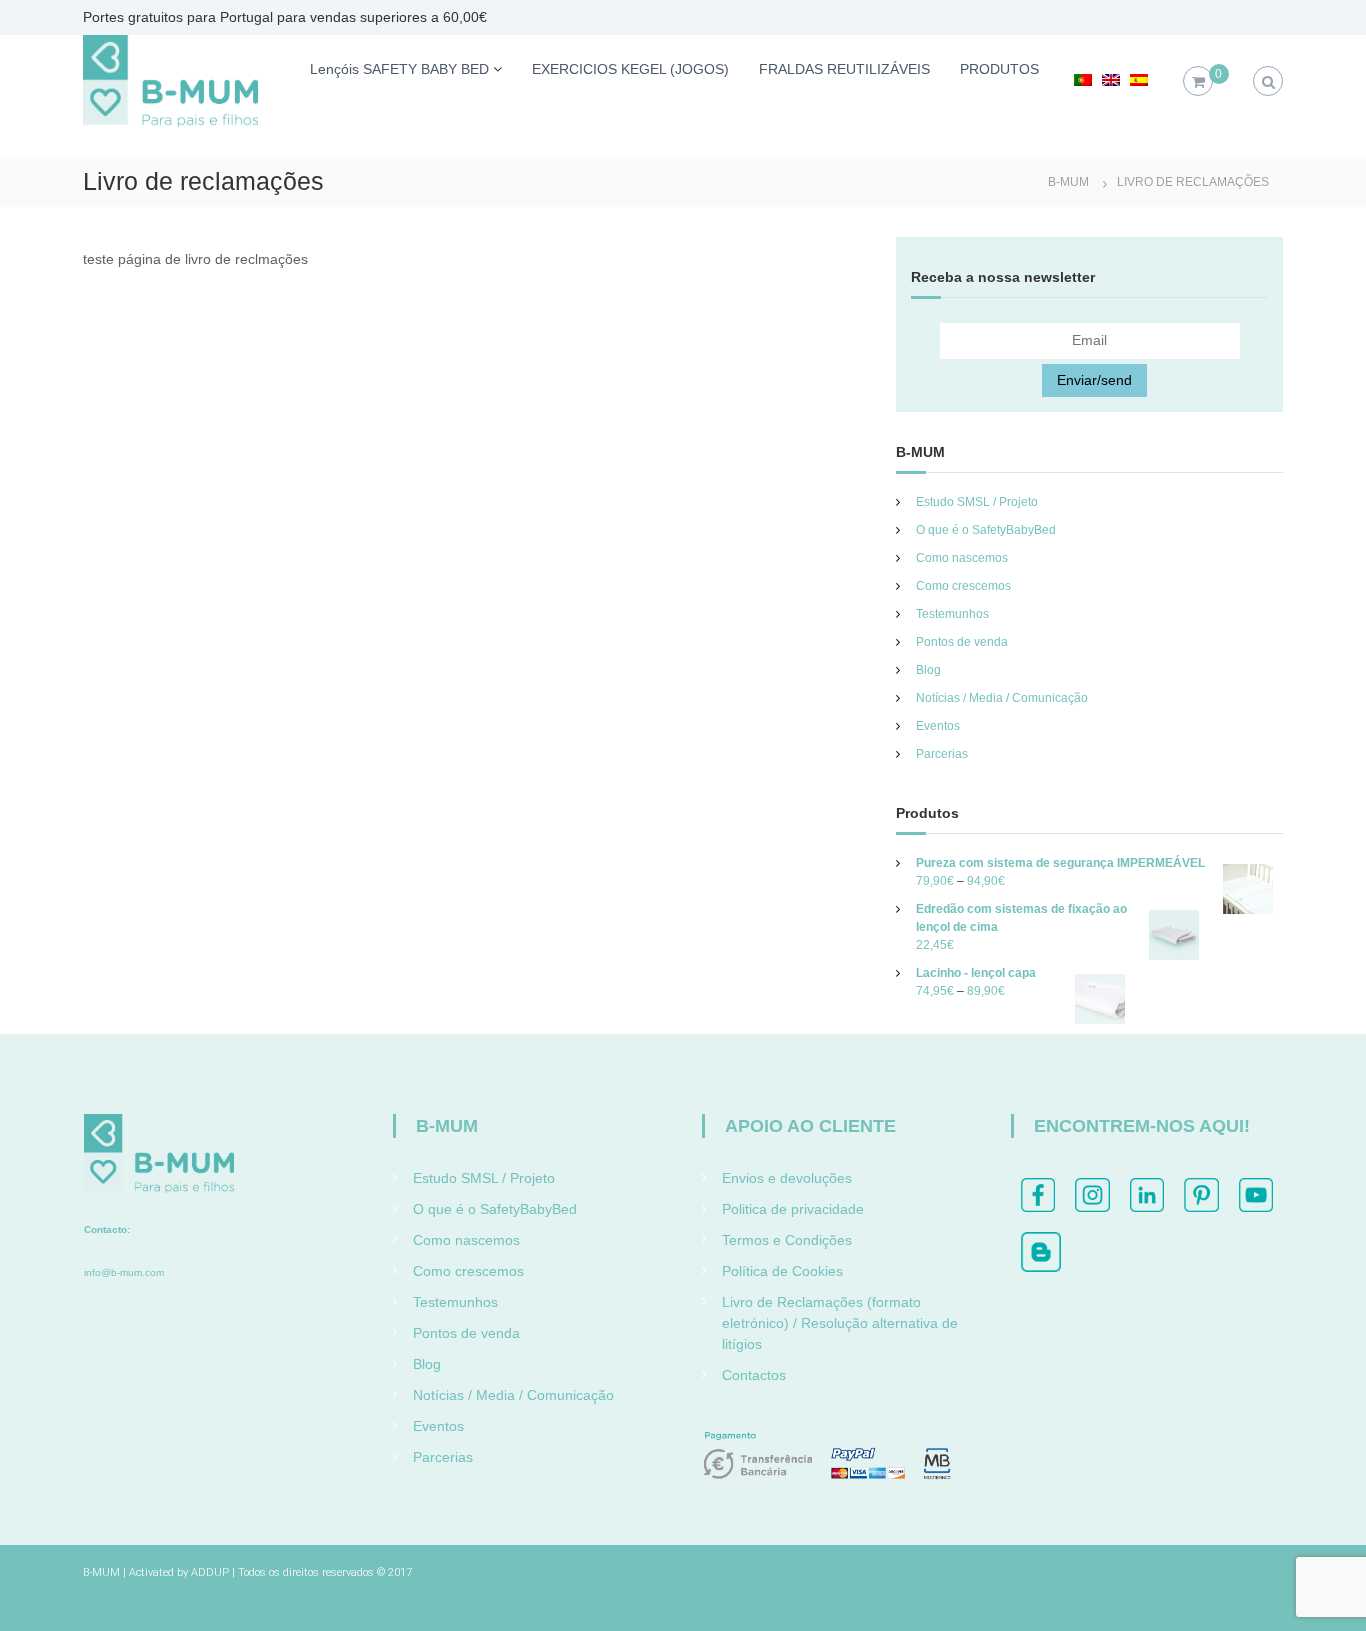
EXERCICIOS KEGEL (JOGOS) (630, 69)
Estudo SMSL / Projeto (977, 502)
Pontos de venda (962, 642)
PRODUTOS (999, 69)
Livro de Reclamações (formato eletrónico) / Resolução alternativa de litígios (840, 1323)
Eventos (938, 726)
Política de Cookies (782, 1271)
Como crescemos (963, 586)
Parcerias (942, 754)
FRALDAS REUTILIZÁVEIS (844, 69)
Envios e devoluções (787, 1178)
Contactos (754, 1375)
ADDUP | (213, 1572)
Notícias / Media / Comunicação (1002, 698)
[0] (1198, 82)
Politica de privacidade (793, 1209)
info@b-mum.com (124, 1272)
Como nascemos (962, 558)
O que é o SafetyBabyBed (986, 530)
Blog (928, 670)
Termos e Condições (787, 1240)
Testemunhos (952, 614)
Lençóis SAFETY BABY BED (399, 69)
